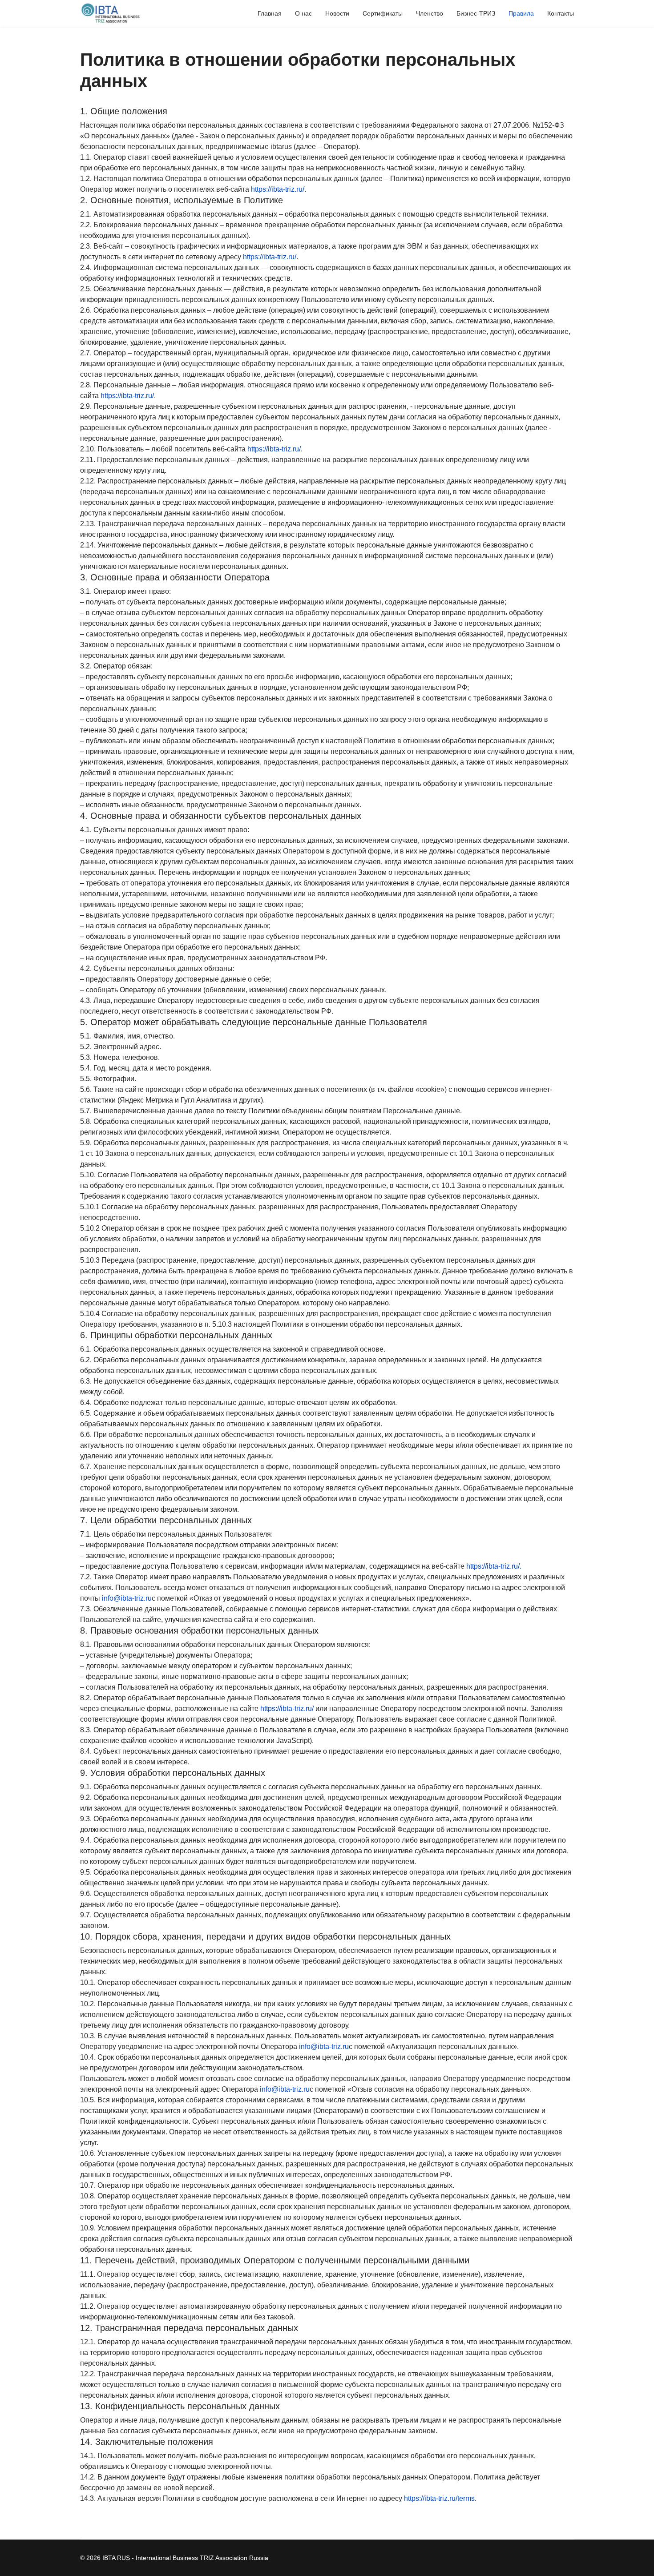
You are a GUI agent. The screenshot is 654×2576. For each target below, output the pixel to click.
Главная (270, 13)
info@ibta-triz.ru (127, 1598)
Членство (430, 13)
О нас (303, 13)
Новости (337, 13)
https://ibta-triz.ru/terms (439, 2498)
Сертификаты (383, 13)
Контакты (561, 13)
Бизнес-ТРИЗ (476, 13)
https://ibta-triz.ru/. (494, 1566)
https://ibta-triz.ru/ (278, 189)
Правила (521, 13)
